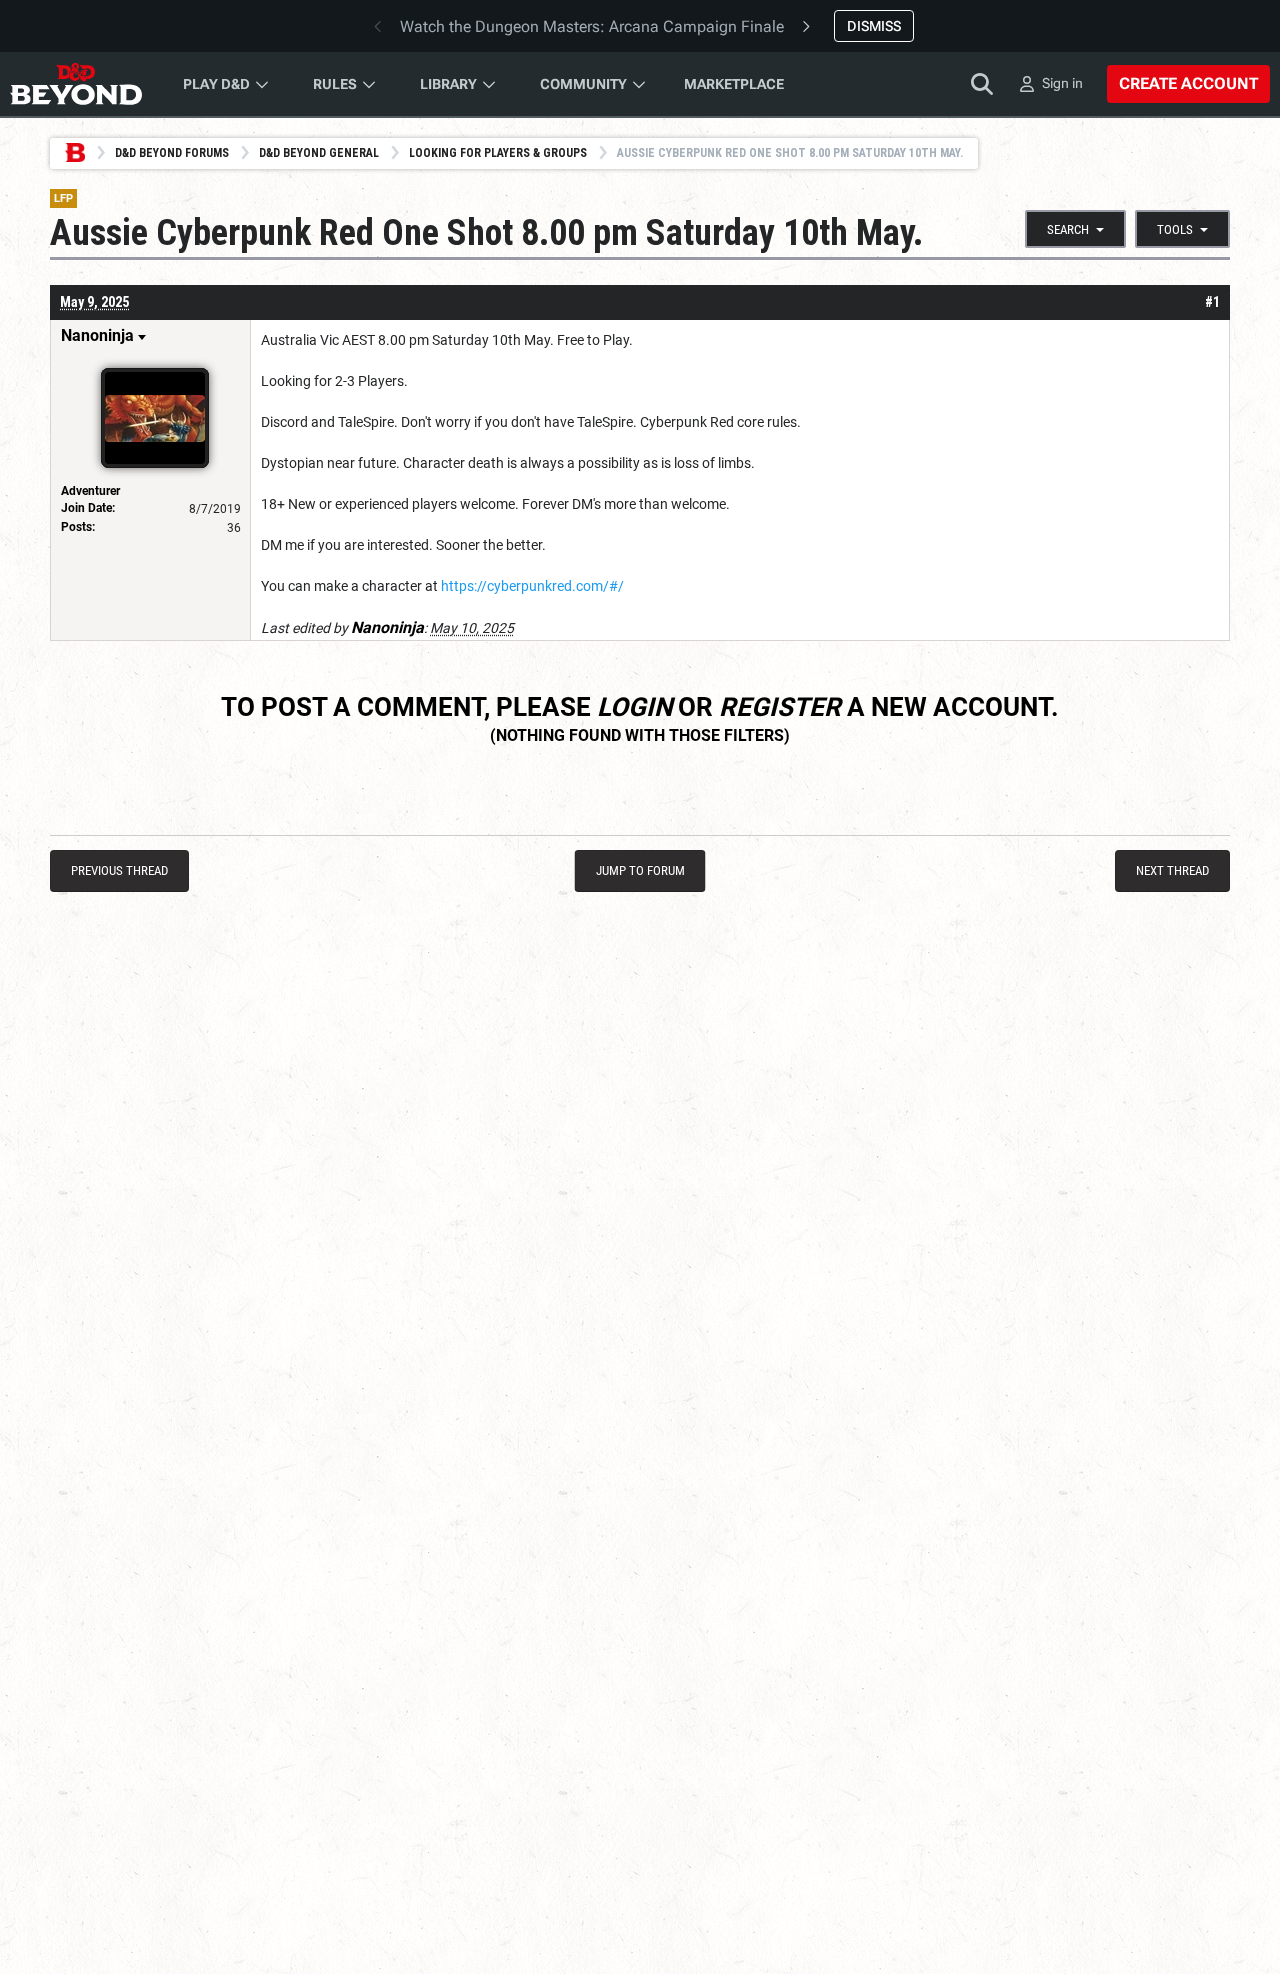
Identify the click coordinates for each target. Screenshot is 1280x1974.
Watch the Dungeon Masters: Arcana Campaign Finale (592, 26)
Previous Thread (119, 870)
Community (583, 84)
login (634, 707)
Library (448, 84)
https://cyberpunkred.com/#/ (532, 586)
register (780, 707)
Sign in (1062, 83)
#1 (1212, 302)
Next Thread (1172, 870)
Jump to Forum (640, 870)
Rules (335, 84)
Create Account (1188, 83)
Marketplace (734, 84)
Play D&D (216, 84)
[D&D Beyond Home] (76, 84)
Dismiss (874, 26)
